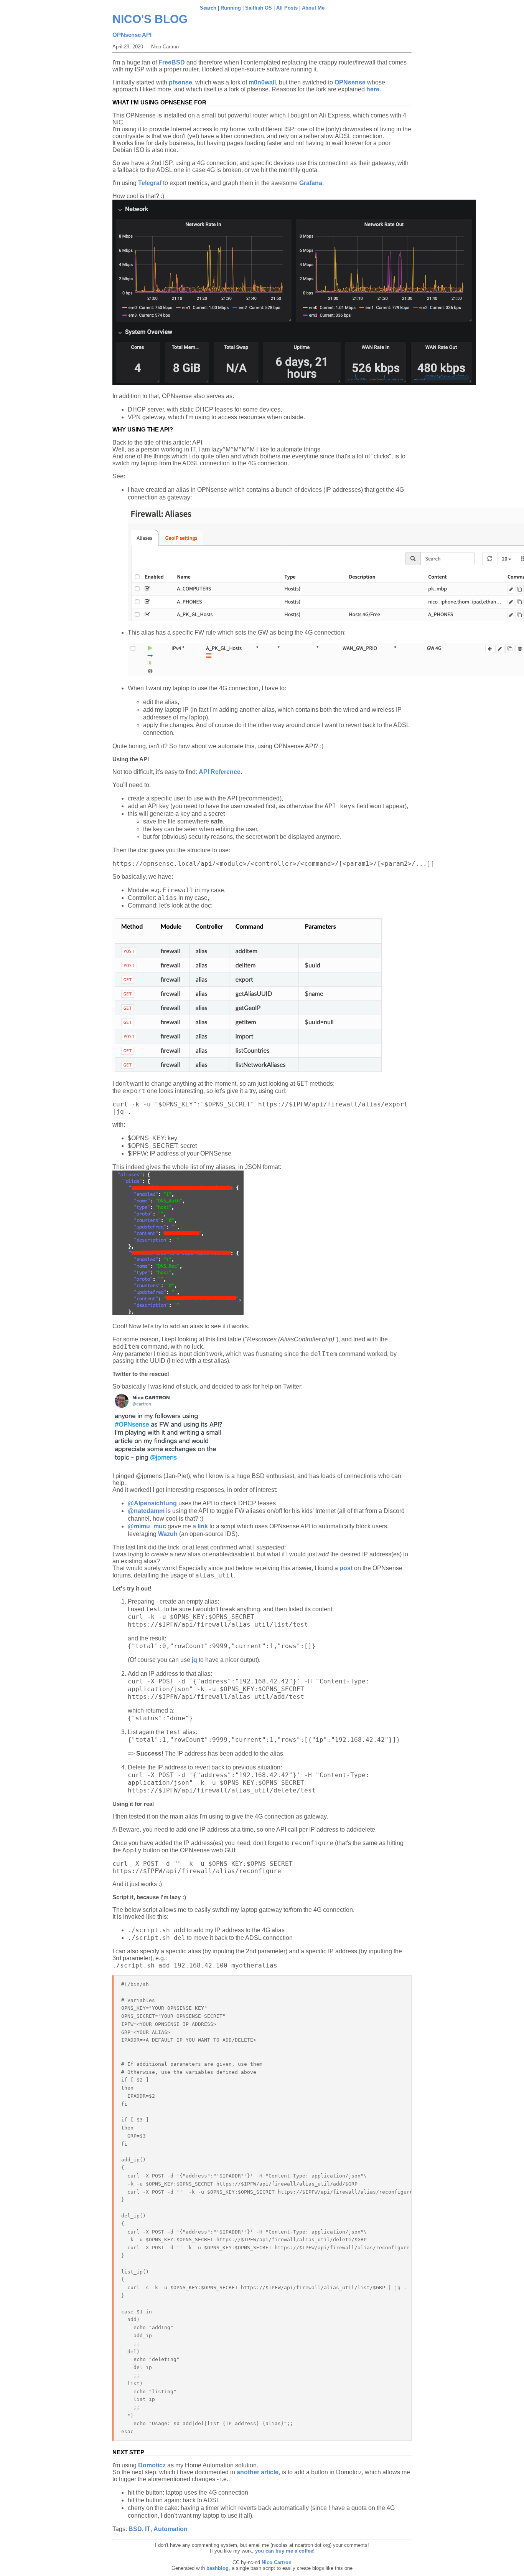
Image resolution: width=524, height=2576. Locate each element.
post (346, 1568)
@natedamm (146, 1511)
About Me (313, 8)
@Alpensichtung (152, 1503)
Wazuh (168, 1534)
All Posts (287, 8)
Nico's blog (150, 19)
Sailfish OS (259, 8)
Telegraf (150, 183)
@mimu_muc (147, 1526)
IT (148, 2529)
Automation (171, 2529)
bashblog (218, 2568)
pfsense (180, 82)
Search (208, 8)
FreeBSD (172, 62)
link (203, 1526)
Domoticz (152, 2465)
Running (231, 8)
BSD (135, 2529)
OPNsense (350, 82)
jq (194, 1660)
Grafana (311, 183)
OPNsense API (132, 35)
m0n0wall (262, 82)
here (373, 89)
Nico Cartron (277, 2562)
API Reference (220, 772)
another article (258, 2472)
